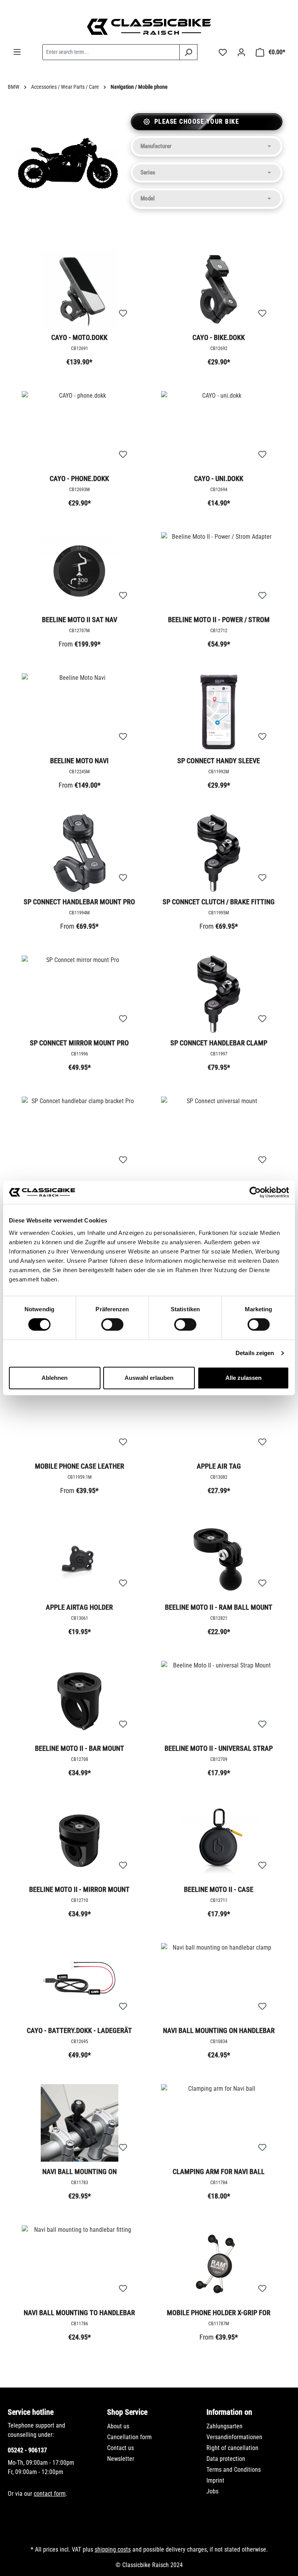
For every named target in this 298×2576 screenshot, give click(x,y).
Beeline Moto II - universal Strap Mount (219, 1749)
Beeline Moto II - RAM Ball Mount (219, 1607)
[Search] (188, 52)
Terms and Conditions (234, 2470)
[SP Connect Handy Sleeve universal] (219, 712)
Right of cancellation (232, 2448)
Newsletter (121, 2459)
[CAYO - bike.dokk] (219, 289)
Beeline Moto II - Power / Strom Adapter (219, 620)
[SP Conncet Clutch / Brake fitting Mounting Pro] (219, 853)
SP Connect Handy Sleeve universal (219, 761)
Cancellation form (129, 2437)
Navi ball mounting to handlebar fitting (79, 2313)
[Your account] (241, 52)
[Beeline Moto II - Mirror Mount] (79, 1841)
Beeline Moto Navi (79, 761)
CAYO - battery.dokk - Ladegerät (79, 2030)
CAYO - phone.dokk (79, 478)
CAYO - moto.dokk (79, 337)
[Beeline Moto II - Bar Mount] (79, 1700)
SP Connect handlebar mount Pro (79, 902)
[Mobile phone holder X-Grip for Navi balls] (219, 2264)
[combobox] (111, 52)
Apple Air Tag (219, 1466)
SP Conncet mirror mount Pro (79, 1043)
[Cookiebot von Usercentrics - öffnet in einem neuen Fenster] (255, 1192)
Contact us (120, 2448)
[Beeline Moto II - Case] (219, 1841)
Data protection (226, 2459)
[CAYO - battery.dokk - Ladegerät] (79, 1982)
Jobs (212, 2491)
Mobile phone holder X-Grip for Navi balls (219, 2313)
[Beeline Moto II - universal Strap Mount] (219, 1700)
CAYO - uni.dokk (219, 478)
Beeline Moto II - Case (219, 1889)
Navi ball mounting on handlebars (80, 2172)
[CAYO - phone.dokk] (79, 430)
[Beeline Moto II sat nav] (79, 571)
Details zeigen (255, 1353)
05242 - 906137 (27, 2450)
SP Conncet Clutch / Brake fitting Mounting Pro (219, 902)
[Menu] (17, 52)
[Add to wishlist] (123, 314)
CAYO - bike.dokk (219, 337)
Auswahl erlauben (149, 1378)
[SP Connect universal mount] (219, 1135)
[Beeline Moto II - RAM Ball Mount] (219, 1559)
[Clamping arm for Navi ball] (219, 2123)
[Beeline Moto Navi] (79, 712)
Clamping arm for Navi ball (219, 2172)
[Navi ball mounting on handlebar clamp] (219, 1982)
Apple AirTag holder (79, 1607)
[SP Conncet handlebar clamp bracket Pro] (219, 994)
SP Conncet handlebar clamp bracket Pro (219, 1043)
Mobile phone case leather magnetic (80, 1467)
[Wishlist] (223, 52)
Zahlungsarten (224, 2426)
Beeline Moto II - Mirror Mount (79, 1889)
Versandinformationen (234, 2437)
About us (118, 2426)
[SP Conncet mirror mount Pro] (79, 994)
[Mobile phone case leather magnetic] (79, 1417)
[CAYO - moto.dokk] (79, 289)
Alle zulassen (243, 1378)
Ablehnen (55, 1378)
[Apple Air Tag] (219, 1417)
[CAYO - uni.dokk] (219, 430)
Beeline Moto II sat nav (80, 620)
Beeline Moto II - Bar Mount (80, 1748)
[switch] (112, 1324)
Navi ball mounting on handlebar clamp (219, 2031)
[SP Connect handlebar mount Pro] (79, 853)
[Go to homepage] (149, 27)
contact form (50, 2494)
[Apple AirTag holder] (79, 1559)
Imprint (215, 2480)
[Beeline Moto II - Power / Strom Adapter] (219, 571)
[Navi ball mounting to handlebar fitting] (79, 2264)
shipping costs (113, 2549)
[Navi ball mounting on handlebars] (79, 2123)
